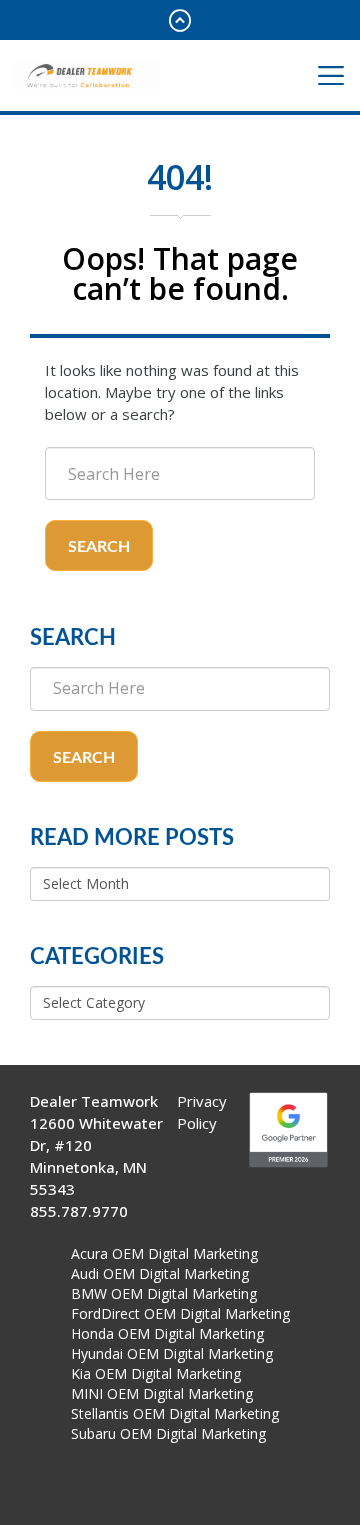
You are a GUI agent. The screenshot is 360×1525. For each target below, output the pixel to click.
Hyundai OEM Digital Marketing (172, 1353)
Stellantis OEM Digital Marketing (175, 1413)
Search (99, 547)
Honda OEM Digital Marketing (167, 1333)
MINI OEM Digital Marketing (162, 1393)
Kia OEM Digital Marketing (156, 1373)
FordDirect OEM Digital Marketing (180, 1313)
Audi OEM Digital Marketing (160, 1273)
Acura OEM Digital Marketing (164, 1253)
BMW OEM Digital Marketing (164, 1293)
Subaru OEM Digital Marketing (168, 1433)
